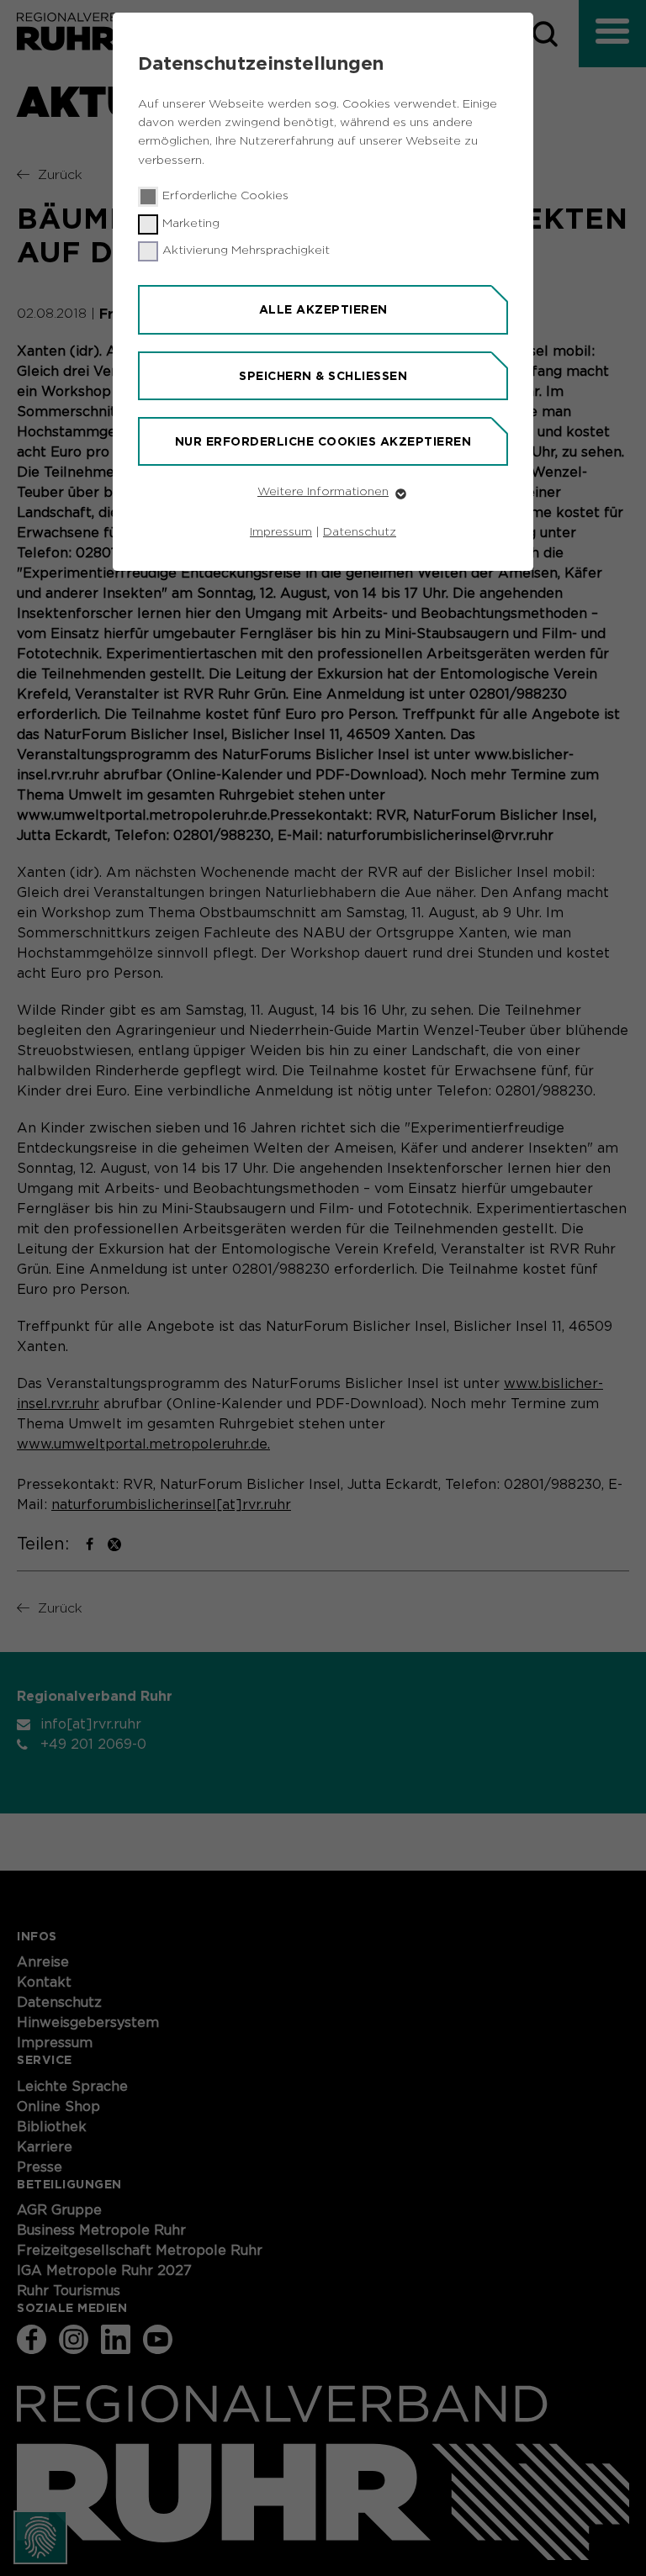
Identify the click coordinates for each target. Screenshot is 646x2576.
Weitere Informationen (323, 492)
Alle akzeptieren (323, 309)
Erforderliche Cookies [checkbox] (225, 196)
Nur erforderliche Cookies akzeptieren (323, 441)
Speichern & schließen (323, 376)
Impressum (281, 532)
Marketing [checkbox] (191, 224)
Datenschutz (360, 532)
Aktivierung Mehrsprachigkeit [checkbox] (246, 251)
